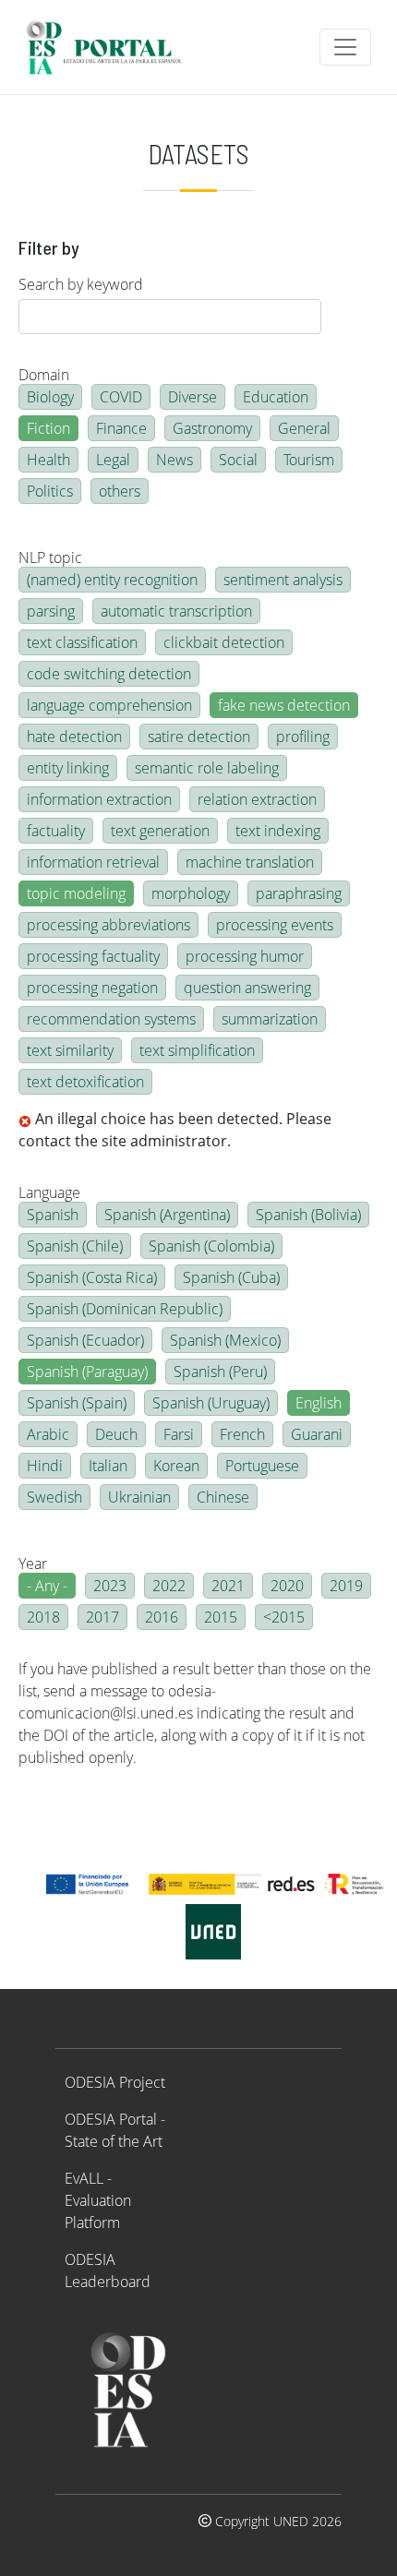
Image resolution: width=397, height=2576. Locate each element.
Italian (108, 1466)
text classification (82, 642)
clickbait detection (224, 642)
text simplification (197, 1050)
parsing (51, 611)
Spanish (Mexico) (225, 1340)
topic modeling (76, 893)
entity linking (68, 768)
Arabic (48, 1434)
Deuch (116, 1434)
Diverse (192, 397)
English (319, 1403)
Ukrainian (139, 1497)
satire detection (199, 737)
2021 (228, 1586)
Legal (113, 460)
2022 (169, 1586)
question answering (247, 988)
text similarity (70, 1050)
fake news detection (284, 705)
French (242, 1434)
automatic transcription (176, 611)
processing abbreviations (108, 925)
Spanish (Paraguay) (87, 1372)
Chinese (223, 1497)
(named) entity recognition (112, 580)
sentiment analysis (283, 580)
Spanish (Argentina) (167, 1215)
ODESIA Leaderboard (108, 2270)
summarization (270, 1019)
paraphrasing (299, 893)
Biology (50, 397)
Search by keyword (81, 284)
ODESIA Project (115, 2082)
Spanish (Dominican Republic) (125, 1309)
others (120, 491)
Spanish (53, 1215)
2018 (43, 1617)
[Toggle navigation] (345, 47)
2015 (221, 1617)
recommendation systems (111, 1019)
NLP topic (50, 557)
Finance (121, 428)
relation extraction (257, 799)
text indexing (278, 831)
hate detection (74, 737)
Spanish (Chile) (75, 1246)
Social (238, 460)
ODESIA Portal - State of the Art (115, 2130)
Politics (50, 491)
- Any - (47, 1586)
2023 (110, 1586)
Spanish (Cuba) (231, 1277)
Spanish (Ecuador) (85, 1340)
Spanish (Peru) (220, 1372)
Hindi (45, 1466)
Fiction (48, 428)
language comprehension (109, 705)
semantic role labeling (207, 768)
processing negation (92, 988)
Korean (176, 1466)
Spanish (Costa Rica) (92, 1277)
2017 (102, 1617)
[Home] (112, 47)
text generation (160, 831)
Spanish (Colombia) (211, 1246)
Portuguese (262, 1466)
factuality (56, 831)
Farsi (179, 1434)
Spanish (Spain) (77, 1403)
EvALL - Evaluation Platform (98, 2200)
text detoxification (85, 1082)
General (304, 428)
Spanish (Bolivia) (308, 1215)
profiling (303, 737)
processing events (275, 925)
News (174, 460)
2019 (346, 1586)
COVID (121, 397)
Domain (44, 375)
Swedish (54, 1497)
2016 (162, 1617)
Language (49, 1192)
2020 (287, 1586)
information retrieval (93, 862)
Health (48, 460)
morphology (191, 893)
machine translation (250, 862)
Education (276, 397)
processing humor (245, 956)
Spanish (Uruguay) (211, 1403)
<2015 (284, 1617)
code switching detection (109, 674)
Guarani (317, 1434)
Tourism (309, 460)
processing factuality (93, 956)
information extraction (99, 799)
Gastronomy (212, 428)
